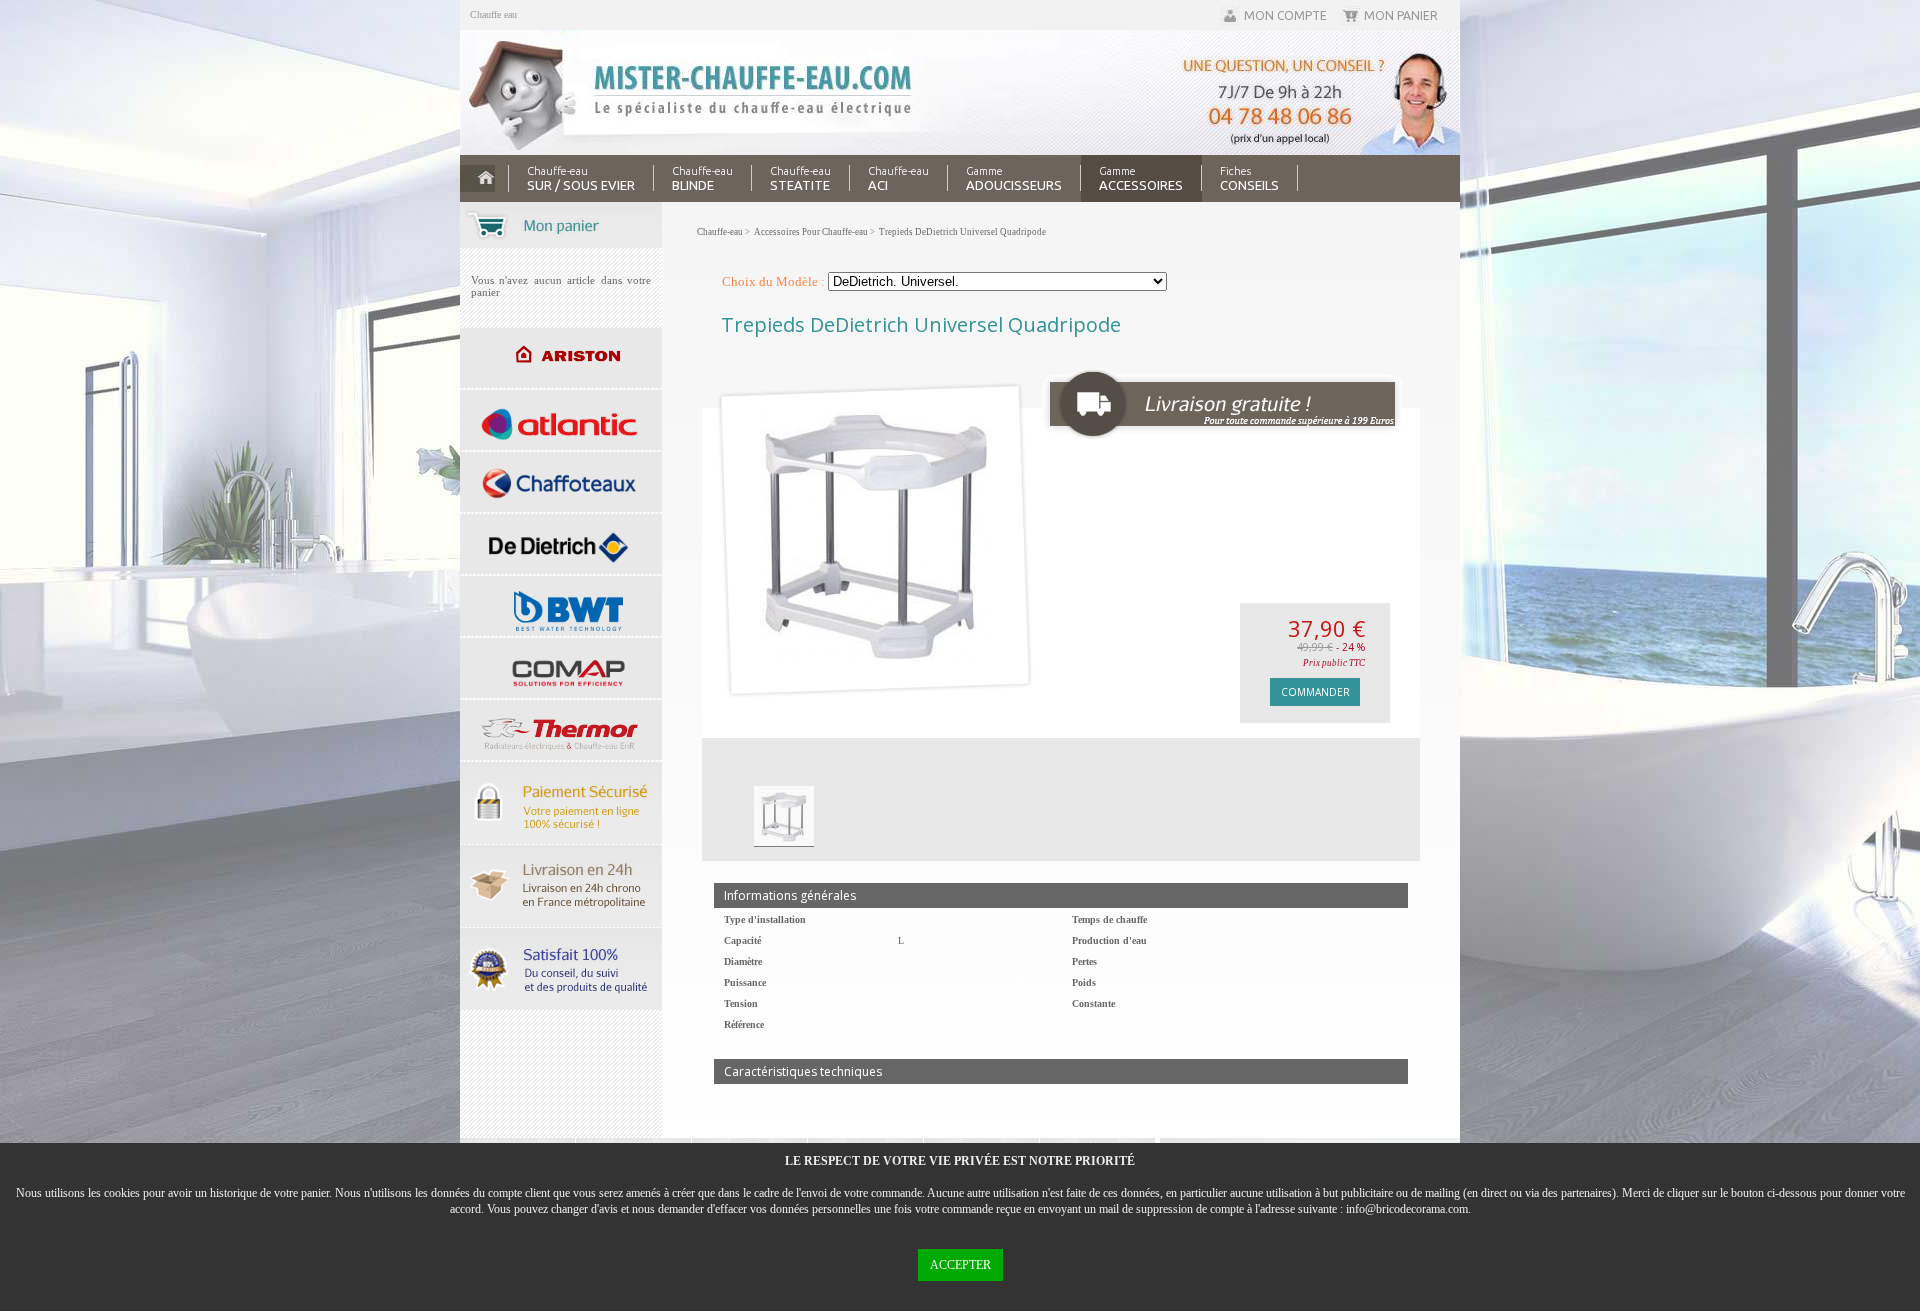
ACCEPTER (960, 1265)
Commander (1315, 692)
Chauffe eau (493, 14)
